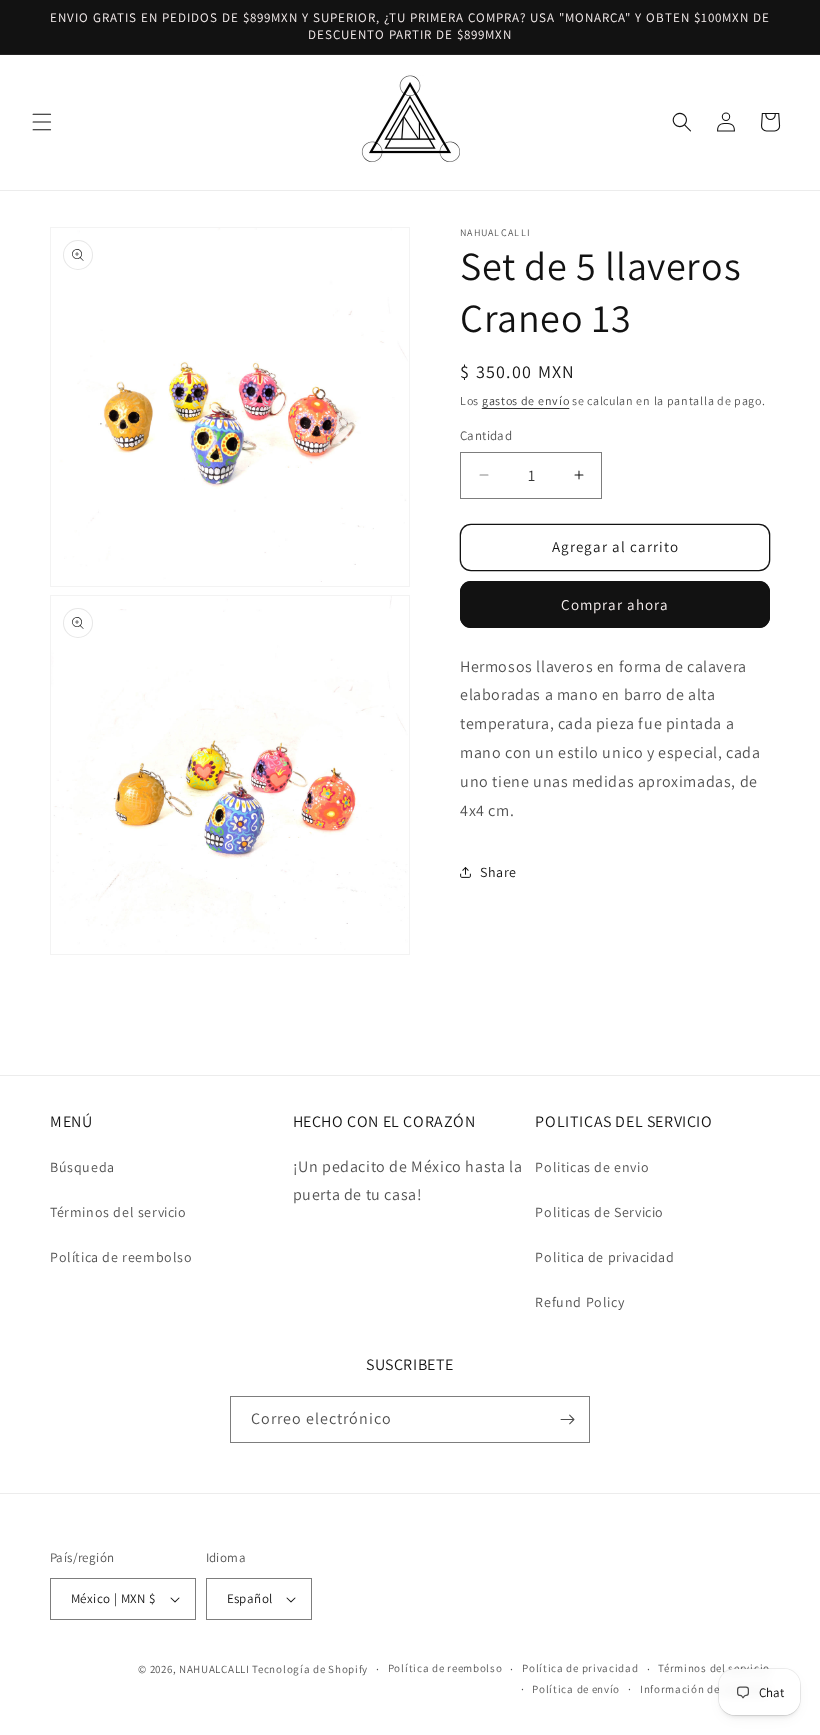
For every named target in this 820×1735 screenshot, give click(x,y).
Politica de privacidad (604, 1257)
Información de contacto (705, 1689)
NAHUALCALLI (214, 1669)
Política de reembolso (121, 1257)
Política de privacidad (580, 1668)
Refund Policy (579, 1302)
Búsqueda (82, 1167)
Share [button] (498, 872)
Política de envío (576, 1689)
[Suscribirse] (567, 1419)
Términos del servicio (118, 1212)
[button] (42, 122)
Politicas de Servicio (599, 1212)
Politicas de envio (592, 1167)
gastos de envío (526, 400)
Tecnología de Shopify (310, 1669)
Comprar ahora (615, 604)
